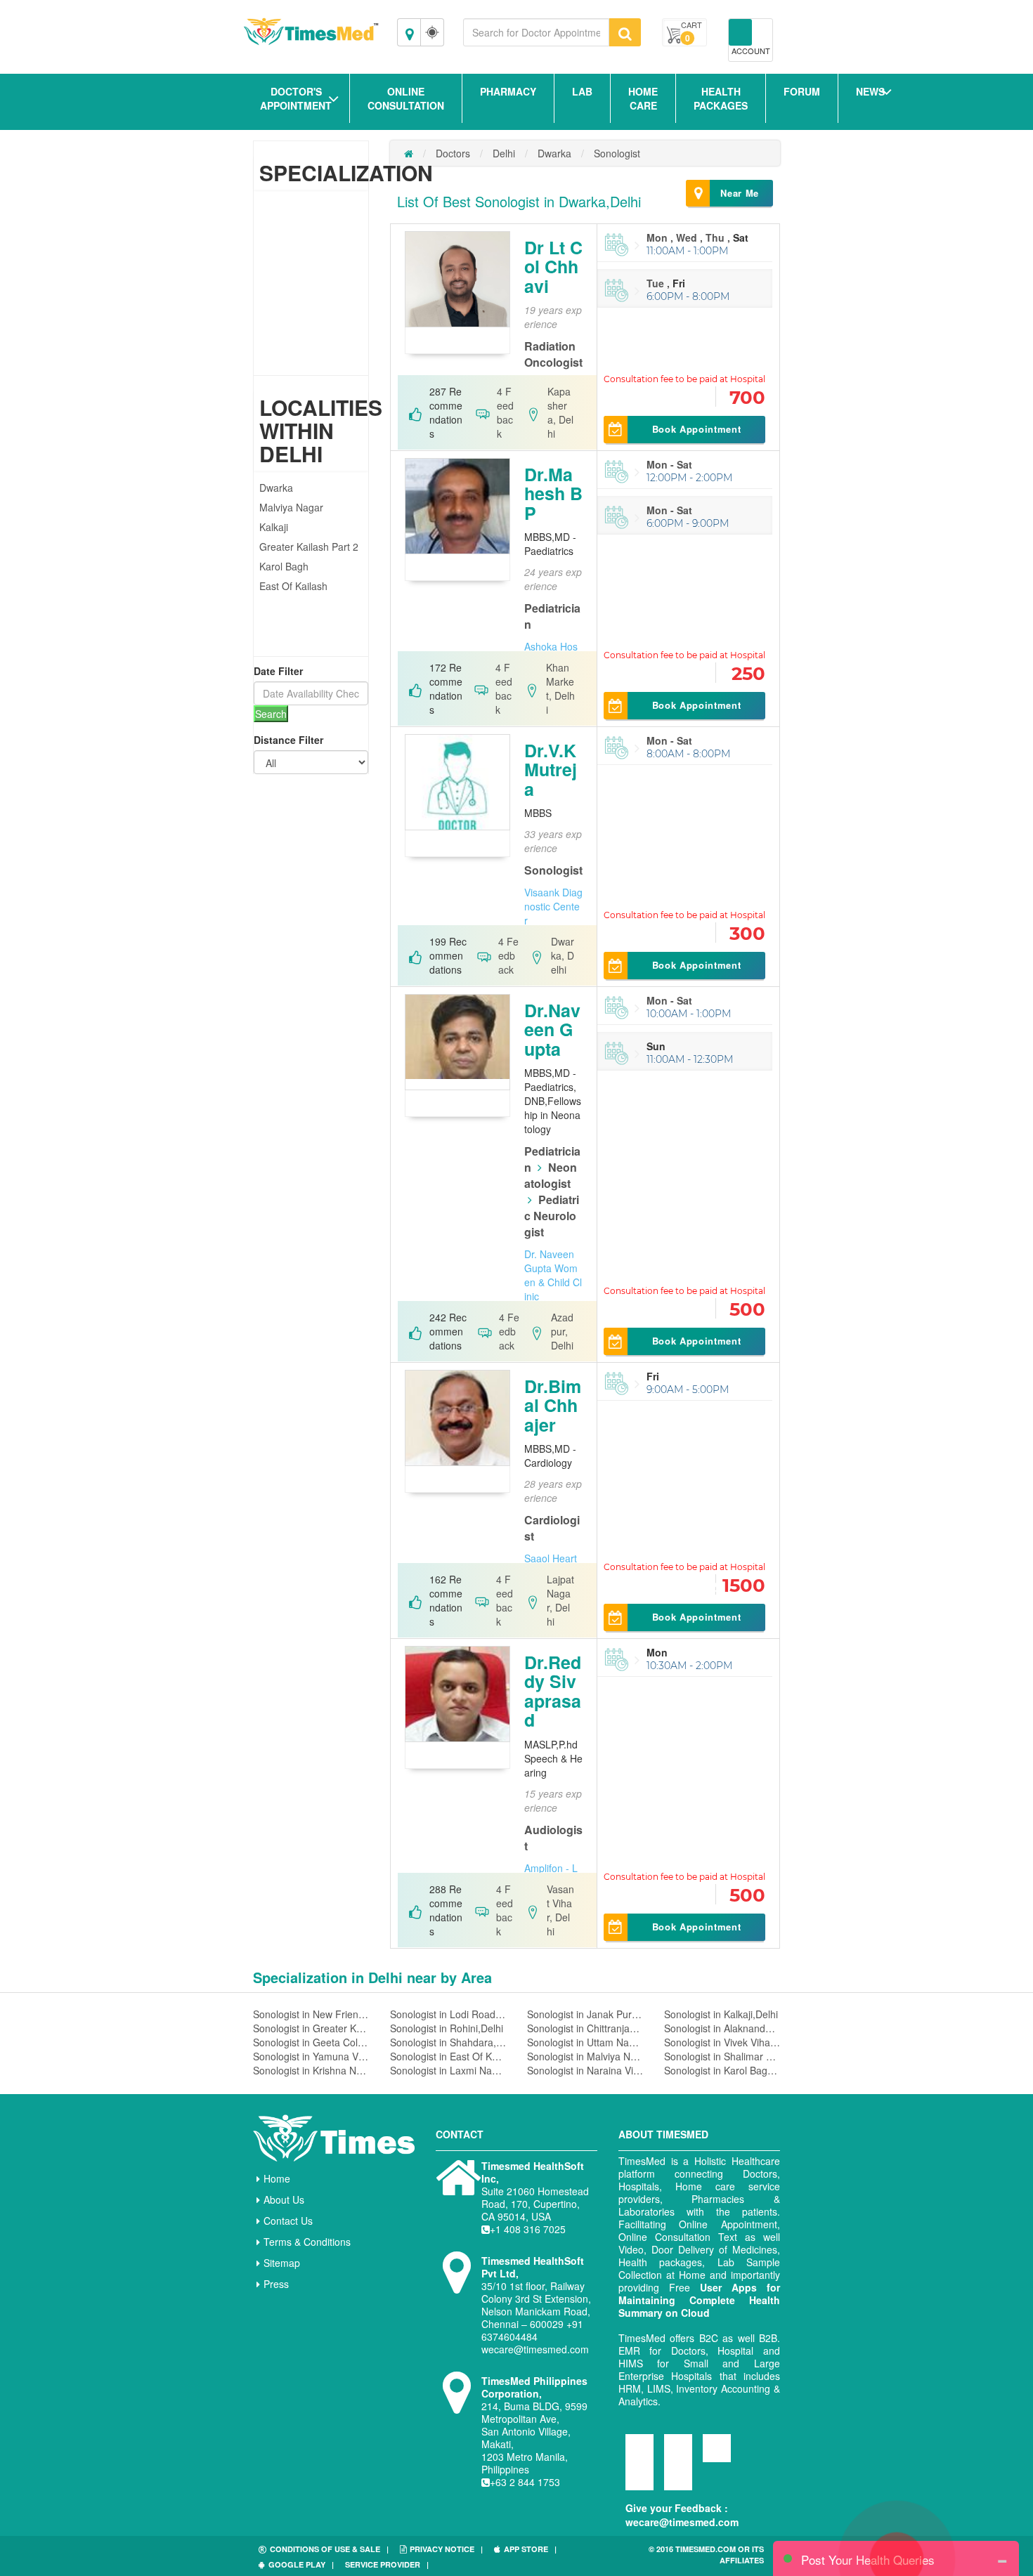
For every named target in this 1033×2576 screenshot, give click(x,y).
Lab (582, 91)
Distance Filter (288, 740)
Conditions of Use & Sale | (329, 2549)
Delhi (504, 153)
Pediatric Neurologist (552, 1216)
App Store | (530, 2549)
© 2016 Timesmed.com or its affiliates (706, 2555)
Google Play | (301, 2564)
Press (276, 2284)
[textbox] (536, 32)
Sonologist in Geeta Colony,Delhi (311, 2042)
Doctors (453, 153)
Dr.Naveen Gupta (552, 1029)
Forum (802, 91)
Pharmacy (508, 91)
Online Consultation (406, 98)
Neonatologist (551, 1175)
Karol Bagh (284, 566)
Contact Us (288, 2221)
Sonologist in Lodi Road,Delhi (448, 2014)
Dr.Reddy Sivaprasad (553, 1691)
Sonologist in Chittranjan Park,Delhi (585, 2028)
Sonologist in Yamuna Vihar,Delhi (311, 2056)
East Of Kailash (293, 586)
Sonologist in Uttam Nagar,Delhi (585, 2042)
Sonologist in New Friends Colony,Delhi (311, 2014)
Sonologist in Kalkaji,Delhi (721, 2014)
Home (277, 2178)
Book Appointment (696, 429)
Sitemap (282, 2263)
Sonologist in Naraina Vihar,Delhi (585, 2070)
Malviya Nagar (291, 507)
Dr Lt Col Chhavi (553, 267)
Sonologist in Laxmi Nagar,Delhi (448, 2070)
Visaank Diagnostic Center (553, 906)
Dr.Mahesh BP (553, 493)
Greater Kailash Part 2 (309, 547)
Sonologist (617, 153)
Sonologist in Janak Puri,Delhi (585, 2014)
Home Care (643, 98)
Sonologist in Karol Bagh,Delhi (722, 2070)
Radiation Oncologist (553, 354)
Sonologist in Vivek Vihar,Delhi (722, 2042)
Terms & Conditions (307, 2242)
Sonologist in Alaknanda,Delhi (722, 2028)
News (870, 91)
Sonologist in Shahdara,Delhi (448, 2042)
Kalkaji (274, 527)
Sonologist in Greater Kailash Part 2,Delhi (311, 2028)
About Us (284, 2199)
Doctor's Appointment (296, 98)
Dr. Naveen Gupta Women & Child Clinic (553, 1275)
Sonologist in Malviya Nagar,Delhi (585, 2056)
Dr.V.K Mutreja (551, 770)
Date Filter (278, 671)
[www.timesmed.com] (409, 153)
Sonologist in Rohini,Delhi (447, 2028)
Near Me (740, 193)
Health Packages (721, 98)
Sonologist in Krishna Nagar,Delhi (311, 2070)
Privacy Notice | (446, 2549)
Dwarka (276, 488)
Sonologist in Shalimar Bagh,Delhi (722, 2056)
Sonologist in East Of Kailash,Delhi (448, 2056)
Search (271, 714)
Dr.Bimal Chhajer (553, 1405)
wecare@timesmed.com (682, 2522)
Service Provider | (387, 2564)
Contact (460, 2134)
